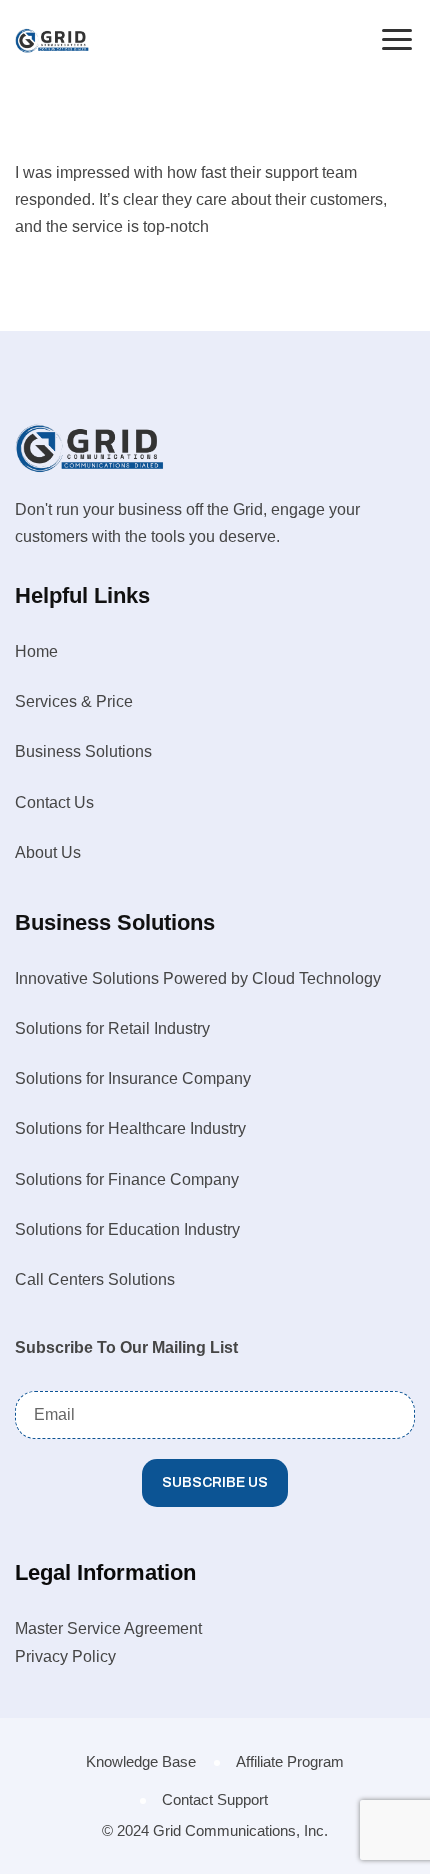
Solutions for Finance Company (127, 1179)
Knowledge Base (141, 1761)
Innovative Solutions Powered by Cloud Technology (198, 978)
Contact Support (215, 1799)
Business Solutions (83, 751)
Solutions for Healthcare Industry (130, 1128)
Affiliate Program (290, 1761)
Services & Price (74, 701)
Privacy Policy (65, 1656)
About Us (48, 852)
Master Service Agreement (108, 1628)
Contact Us (54, 802)
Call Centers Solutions (95, 1279)
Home (36, 651)
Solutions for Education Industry (127, 1229)
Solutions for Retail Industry (112, 1028)
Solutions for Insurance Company (133, 1078)
